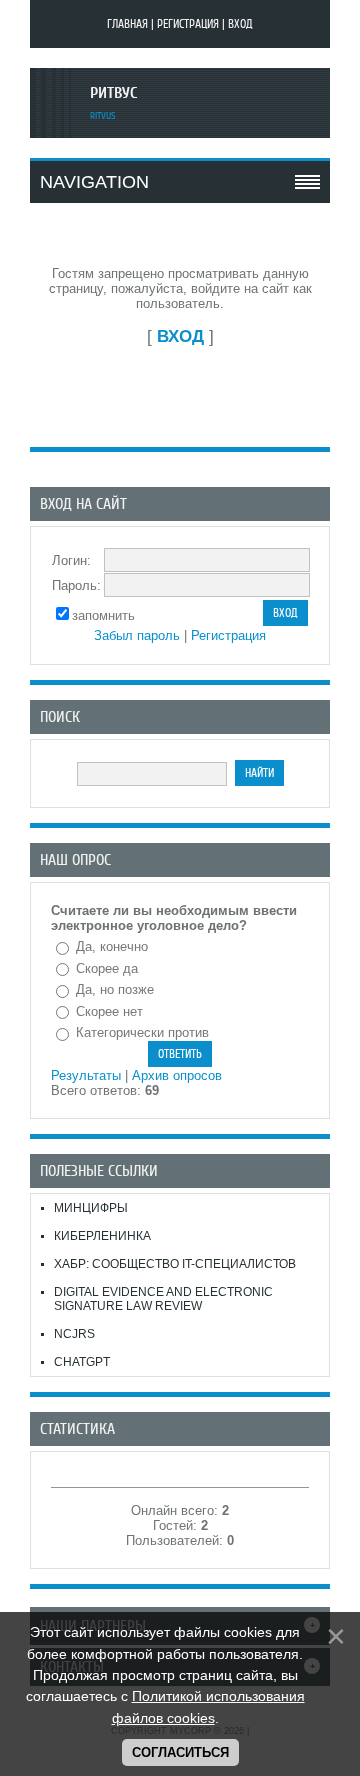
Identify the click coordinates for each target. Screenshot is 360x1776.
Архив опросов (177, 1075)
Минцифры (91, 1208)
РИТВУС (113, 93)
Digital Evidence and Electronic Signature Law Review (163, 1299)
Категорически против (142, 1032)
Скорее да (107, 968)
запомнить (103, 615)
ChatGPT (82, 1362)
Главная (127, 24)
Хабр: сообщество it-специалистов (175, 1264)
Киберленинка (102, 1236)
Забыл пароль (137, 635)
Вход (240, 24)
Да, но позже (115, 989)
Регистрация (188, 24)
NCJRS (74, 1334)
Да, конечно (112, 946)
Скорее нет (109, 1011)
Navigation (94, 182)
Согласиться (180, 1752)
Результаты (86, 1075)
